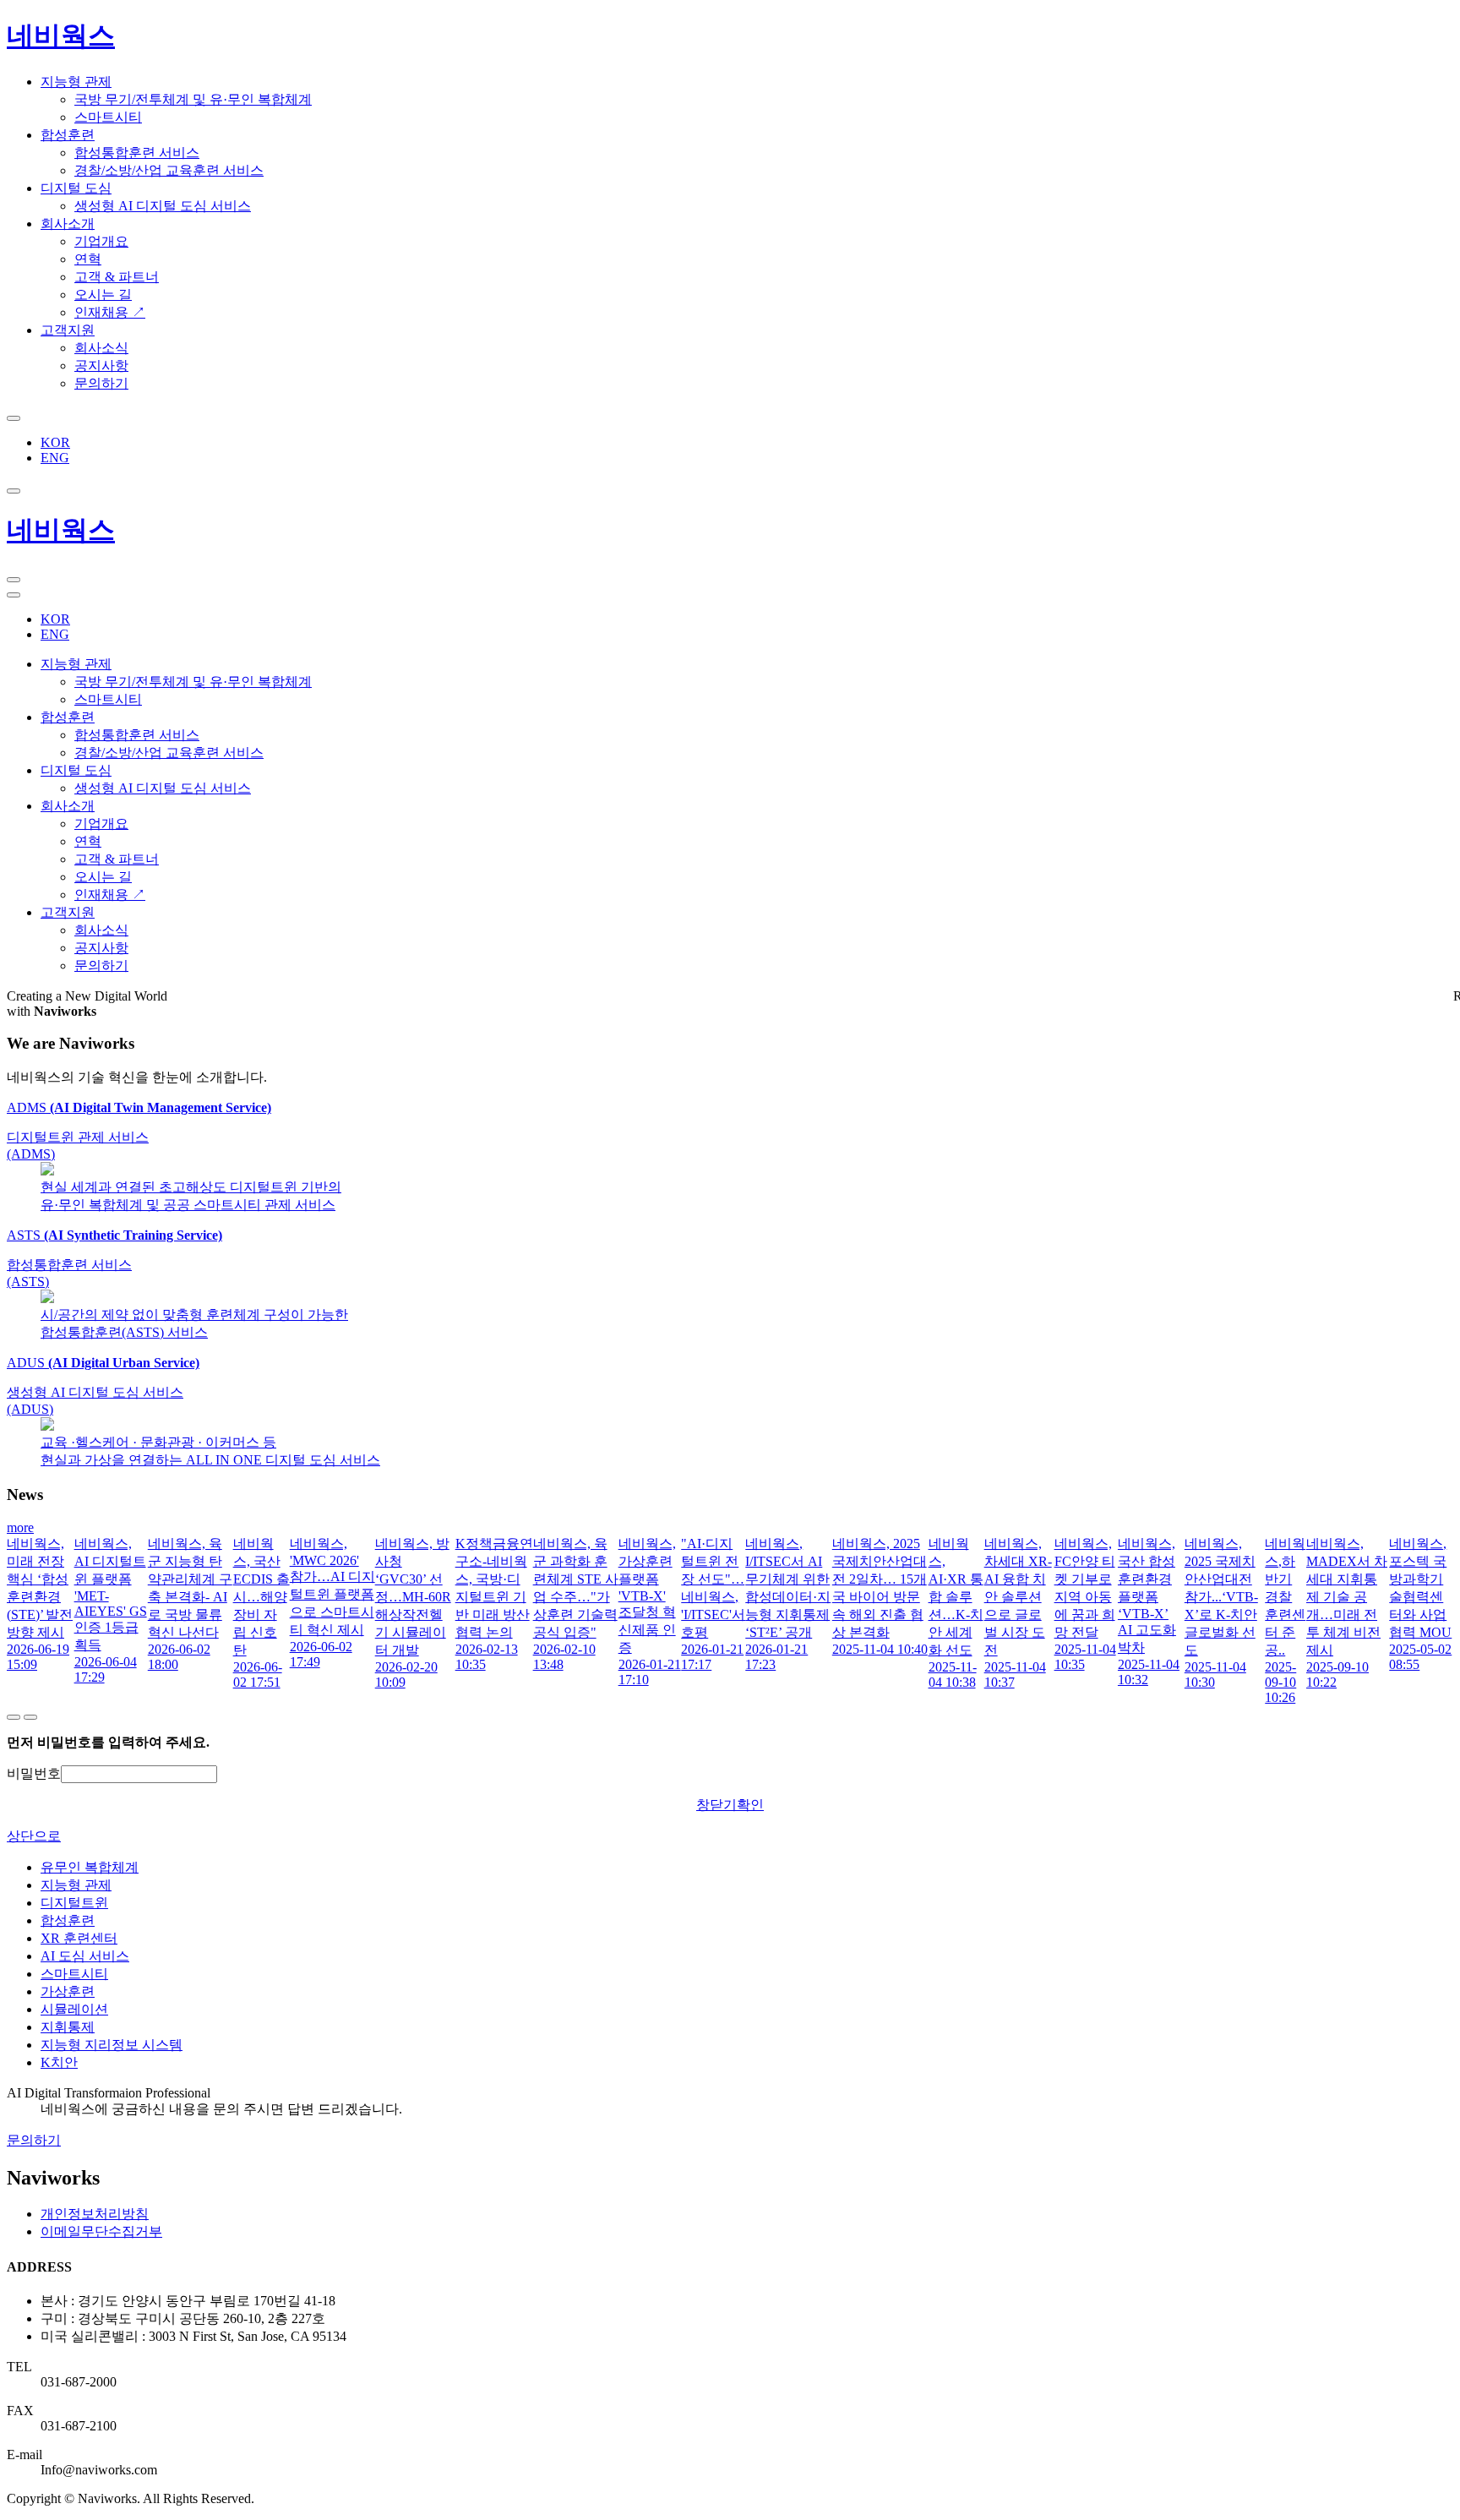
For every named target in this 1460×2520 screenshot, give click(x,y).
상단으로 (34, 1836)
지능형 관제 (76, 1885)
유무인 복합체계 (90, 1867)
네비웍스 (61, 35)
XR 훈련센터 (79, 1938)
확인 (750, 1805)
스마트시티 (74, 1974)
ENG (55, 458)
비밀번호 (34, 1773)
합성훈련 (68, 1920)
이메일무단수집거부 (101, 2231)
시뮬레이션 (74, 2009)
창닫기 (716, 1805)
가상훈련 (68, 1991)
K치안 (59, 2062)
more (20, 1527)
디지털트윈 (74, 1903)
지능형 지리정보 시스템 (112, 2045)
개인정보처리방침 (95, 2214)
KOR (55, 442)
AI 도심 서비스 (85, 1956)
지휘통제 (68, 2027)
